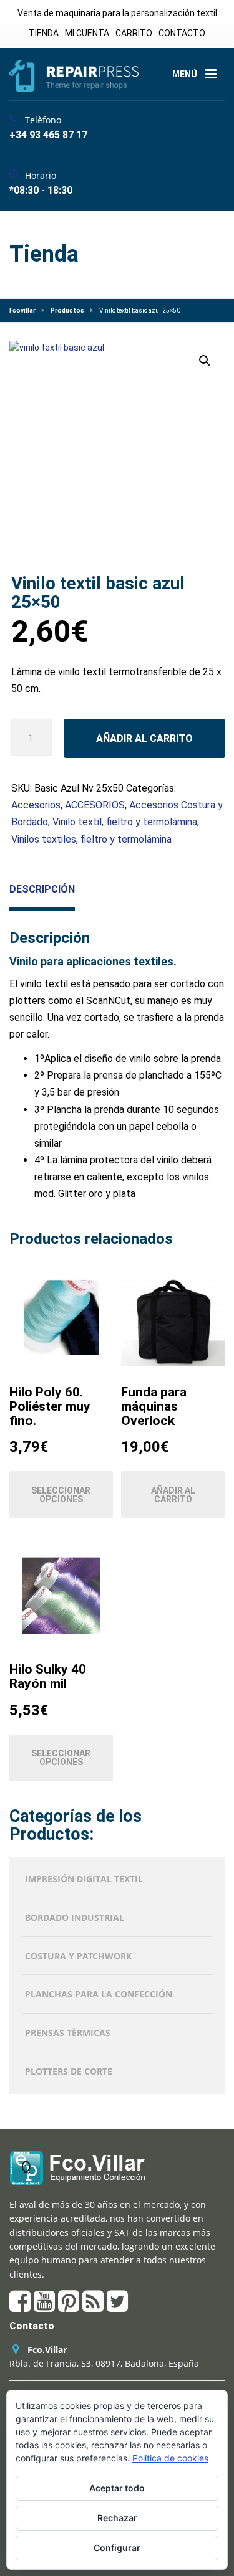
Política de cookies (170, 2458)
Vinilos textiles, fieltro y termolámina (91, 839)
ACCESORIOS (95, 805)
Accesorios (36, 805)
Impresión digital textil (84, 1879)
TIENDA (44, 33)
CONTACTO (182, 33)
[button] (205, 361)
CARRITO (134, 33)
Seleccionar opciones (61, 1495)
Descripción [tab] (42, 889)
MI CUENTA (87, 33)
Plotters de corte (69, 2071)
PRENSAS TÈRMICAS (68, 2033)
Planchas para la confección (99, 1994)
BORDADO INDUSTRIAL (75, 1917)
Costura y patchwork (78, 1956)
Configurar (117, 2548)
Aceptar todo (117, 2488)
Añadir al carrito (144, 738)
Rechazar (117, 2518)
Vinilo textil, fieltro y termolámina (125, 822)
